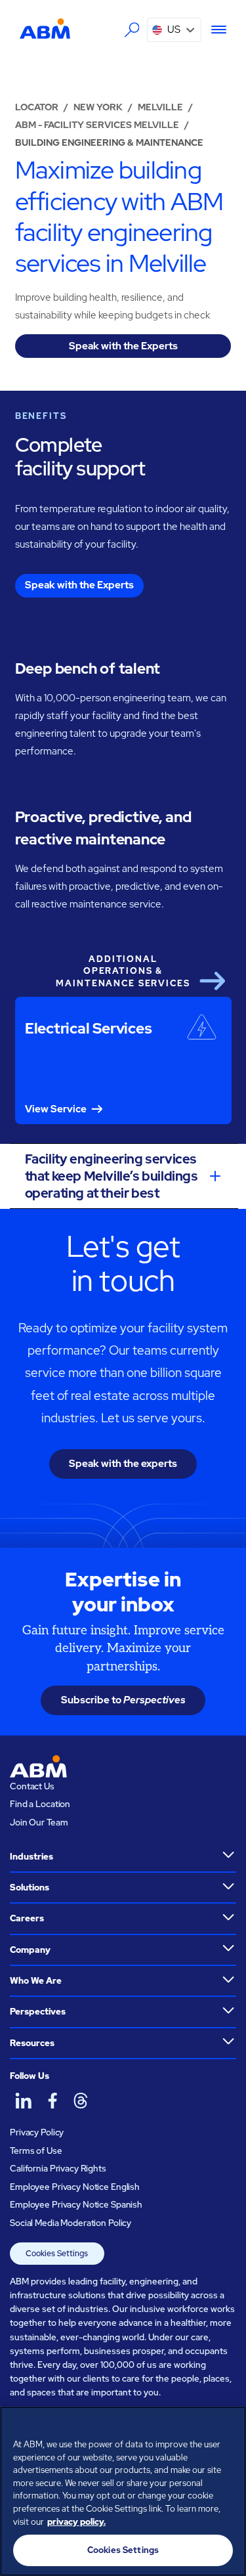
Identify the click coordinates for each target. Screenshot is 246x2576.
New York (98, 107)
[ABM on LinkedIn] (23, 2101)
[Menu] (214, 30)
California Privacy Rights (58, 2169)
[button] (174, 30)
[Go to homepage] (45, 28)
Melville (160, 107)
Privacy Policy (37, 2132)
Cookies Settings (57, 2254)
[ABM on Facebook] (52, 2101)
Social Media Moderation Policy (71, 2223)
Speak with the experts (123, 1464)
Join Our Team (39, 1823)
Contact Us (32, 1786)
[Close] (230, 2425)
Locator (37, 107)
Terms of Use (36, 2151)
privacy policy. (76, 2522)
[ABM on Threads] (80, 2101)
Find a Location (40, 1804)
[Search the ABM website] (132, 30)
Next (212, 980)
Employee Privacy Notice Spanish (76, 2205)
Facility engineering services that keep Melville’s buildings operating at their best (112, 1176)
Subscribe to (123, 1700)
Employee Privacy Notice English (75, 2187)
